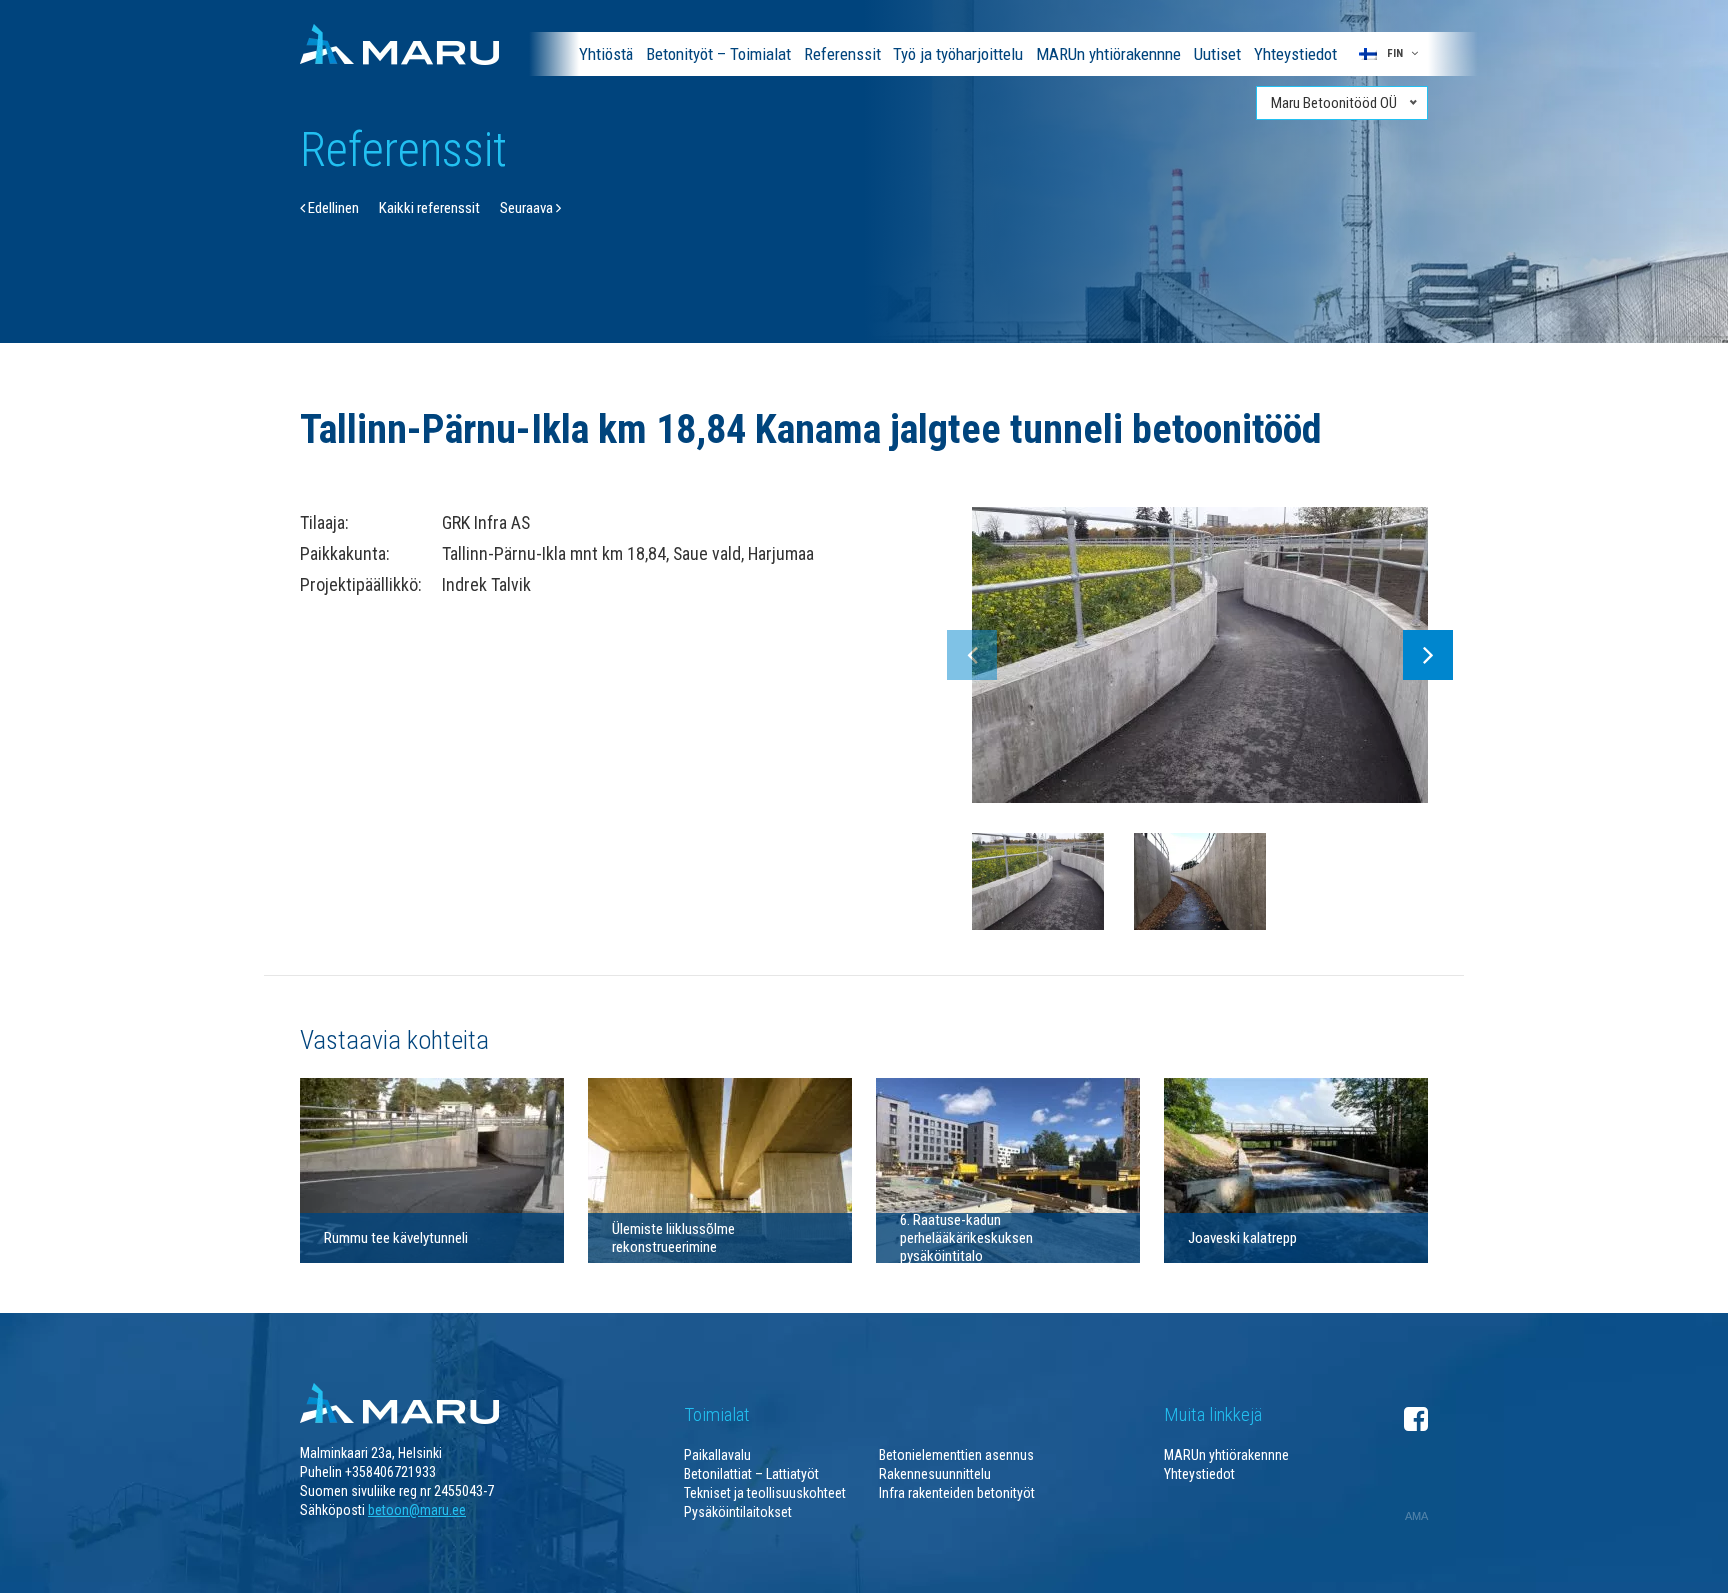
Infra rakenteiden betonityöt (957, 1493)
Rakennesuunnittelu (935, 1474)
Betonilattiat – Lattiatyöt (751, 1474)
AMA (1416, 1516)
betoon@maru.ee (417, 1510)
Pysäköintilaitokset (738, 1512)
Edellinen (332, 208)
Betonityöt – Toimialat (718, 54)
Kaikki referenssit (429, 208)
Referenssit (842, 54)
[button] (1388, 54)
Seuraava (528, 208)
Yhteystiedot (1295, 54)
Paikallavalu (717, 1455)
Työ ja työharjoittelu (958, 54)
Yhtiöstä (606, 54)
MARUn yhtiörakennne (1108, 54)
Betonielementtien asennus (956, 1455)
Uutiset (1217, 54)
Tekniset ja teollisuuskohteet (765, 1493)
